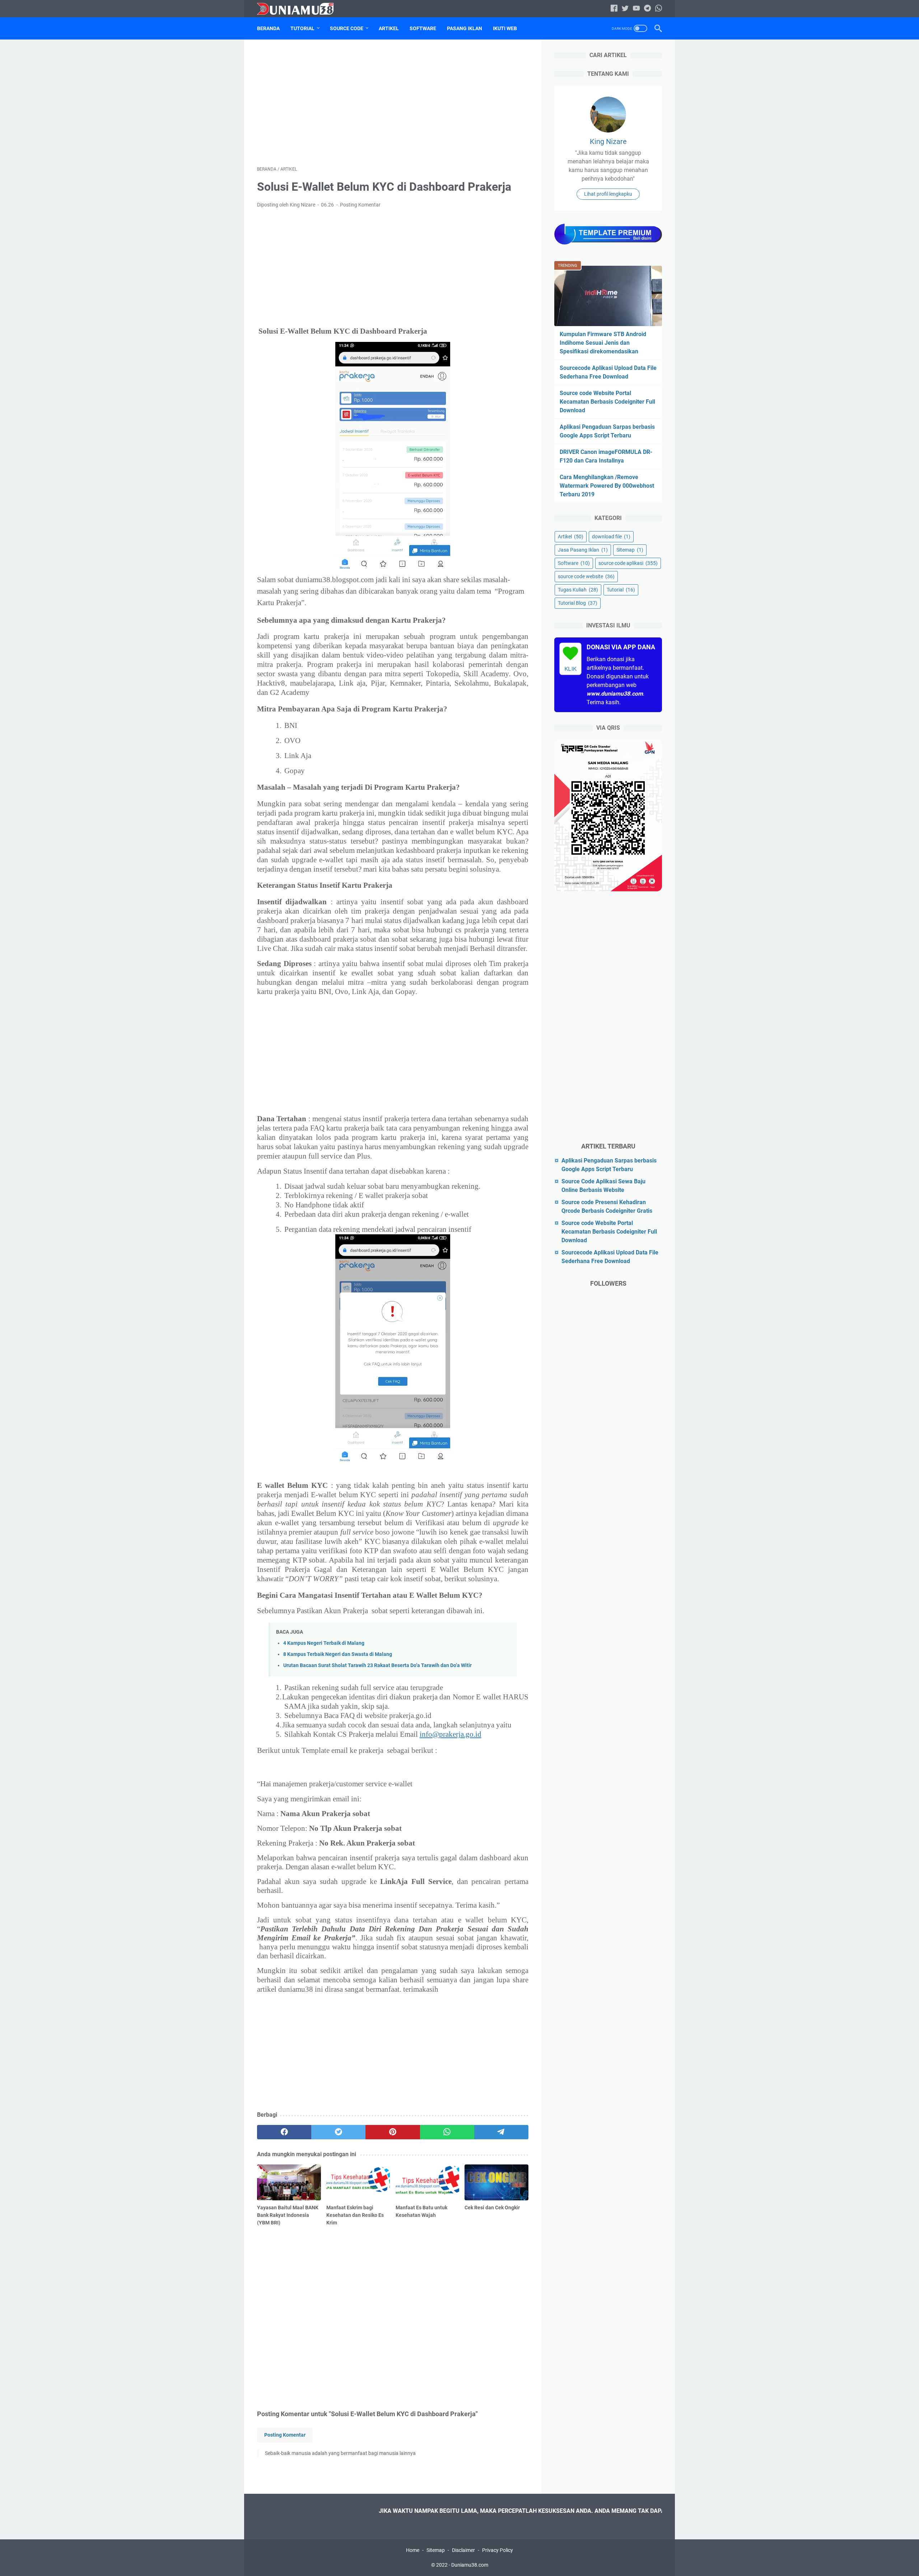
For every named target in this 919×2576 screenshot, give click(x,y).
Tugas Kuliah (578, 589)
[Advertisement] (393, 103)
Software (423, 28)
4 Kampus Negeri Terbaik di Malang (324, 1643)
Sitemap (630, 549)
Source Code (347, 28)
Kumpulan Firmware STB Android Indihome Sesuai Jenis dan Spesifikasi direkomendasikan (603, 342)
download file (611, 536)
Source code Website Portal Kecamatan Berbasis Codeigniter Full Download (607, 401)
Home (413, 2550)
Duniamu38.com (470, 2565)
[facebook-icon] (614, 9)
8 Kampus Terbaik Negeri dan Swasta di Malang (338, 1654)
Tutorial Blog (578, 603)
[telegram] (501, 2132)
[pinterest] (393, 2132)
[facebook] (284, 2132)
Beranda (268, 28)
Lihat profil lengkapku (608, 194)
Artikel (389, 28)
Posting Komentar (360, 205)
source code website (586, 576)
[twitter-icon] (625, 9)
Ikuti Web (505, 28)
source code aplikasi (628, 563)
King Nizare (608, 141)
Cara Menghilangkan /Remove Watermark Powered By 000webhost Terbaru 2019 (607, 485)
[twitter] (338, 2132)
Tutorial (302, 28)
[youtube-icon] (636, 9)
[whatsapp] (447, 2132)
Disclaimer (463, 2550)
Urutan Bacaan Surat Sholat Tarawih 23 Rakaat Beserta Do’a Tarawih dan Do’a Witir (377, 1665)
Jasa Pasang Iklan (583, 549)
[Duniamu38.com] (300, 9)
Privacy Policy (498, 2550)
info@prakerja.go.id (451, 1734)
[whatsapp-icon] (659, 9)
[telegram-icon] (647, 9)
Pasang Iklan (465, 28)
